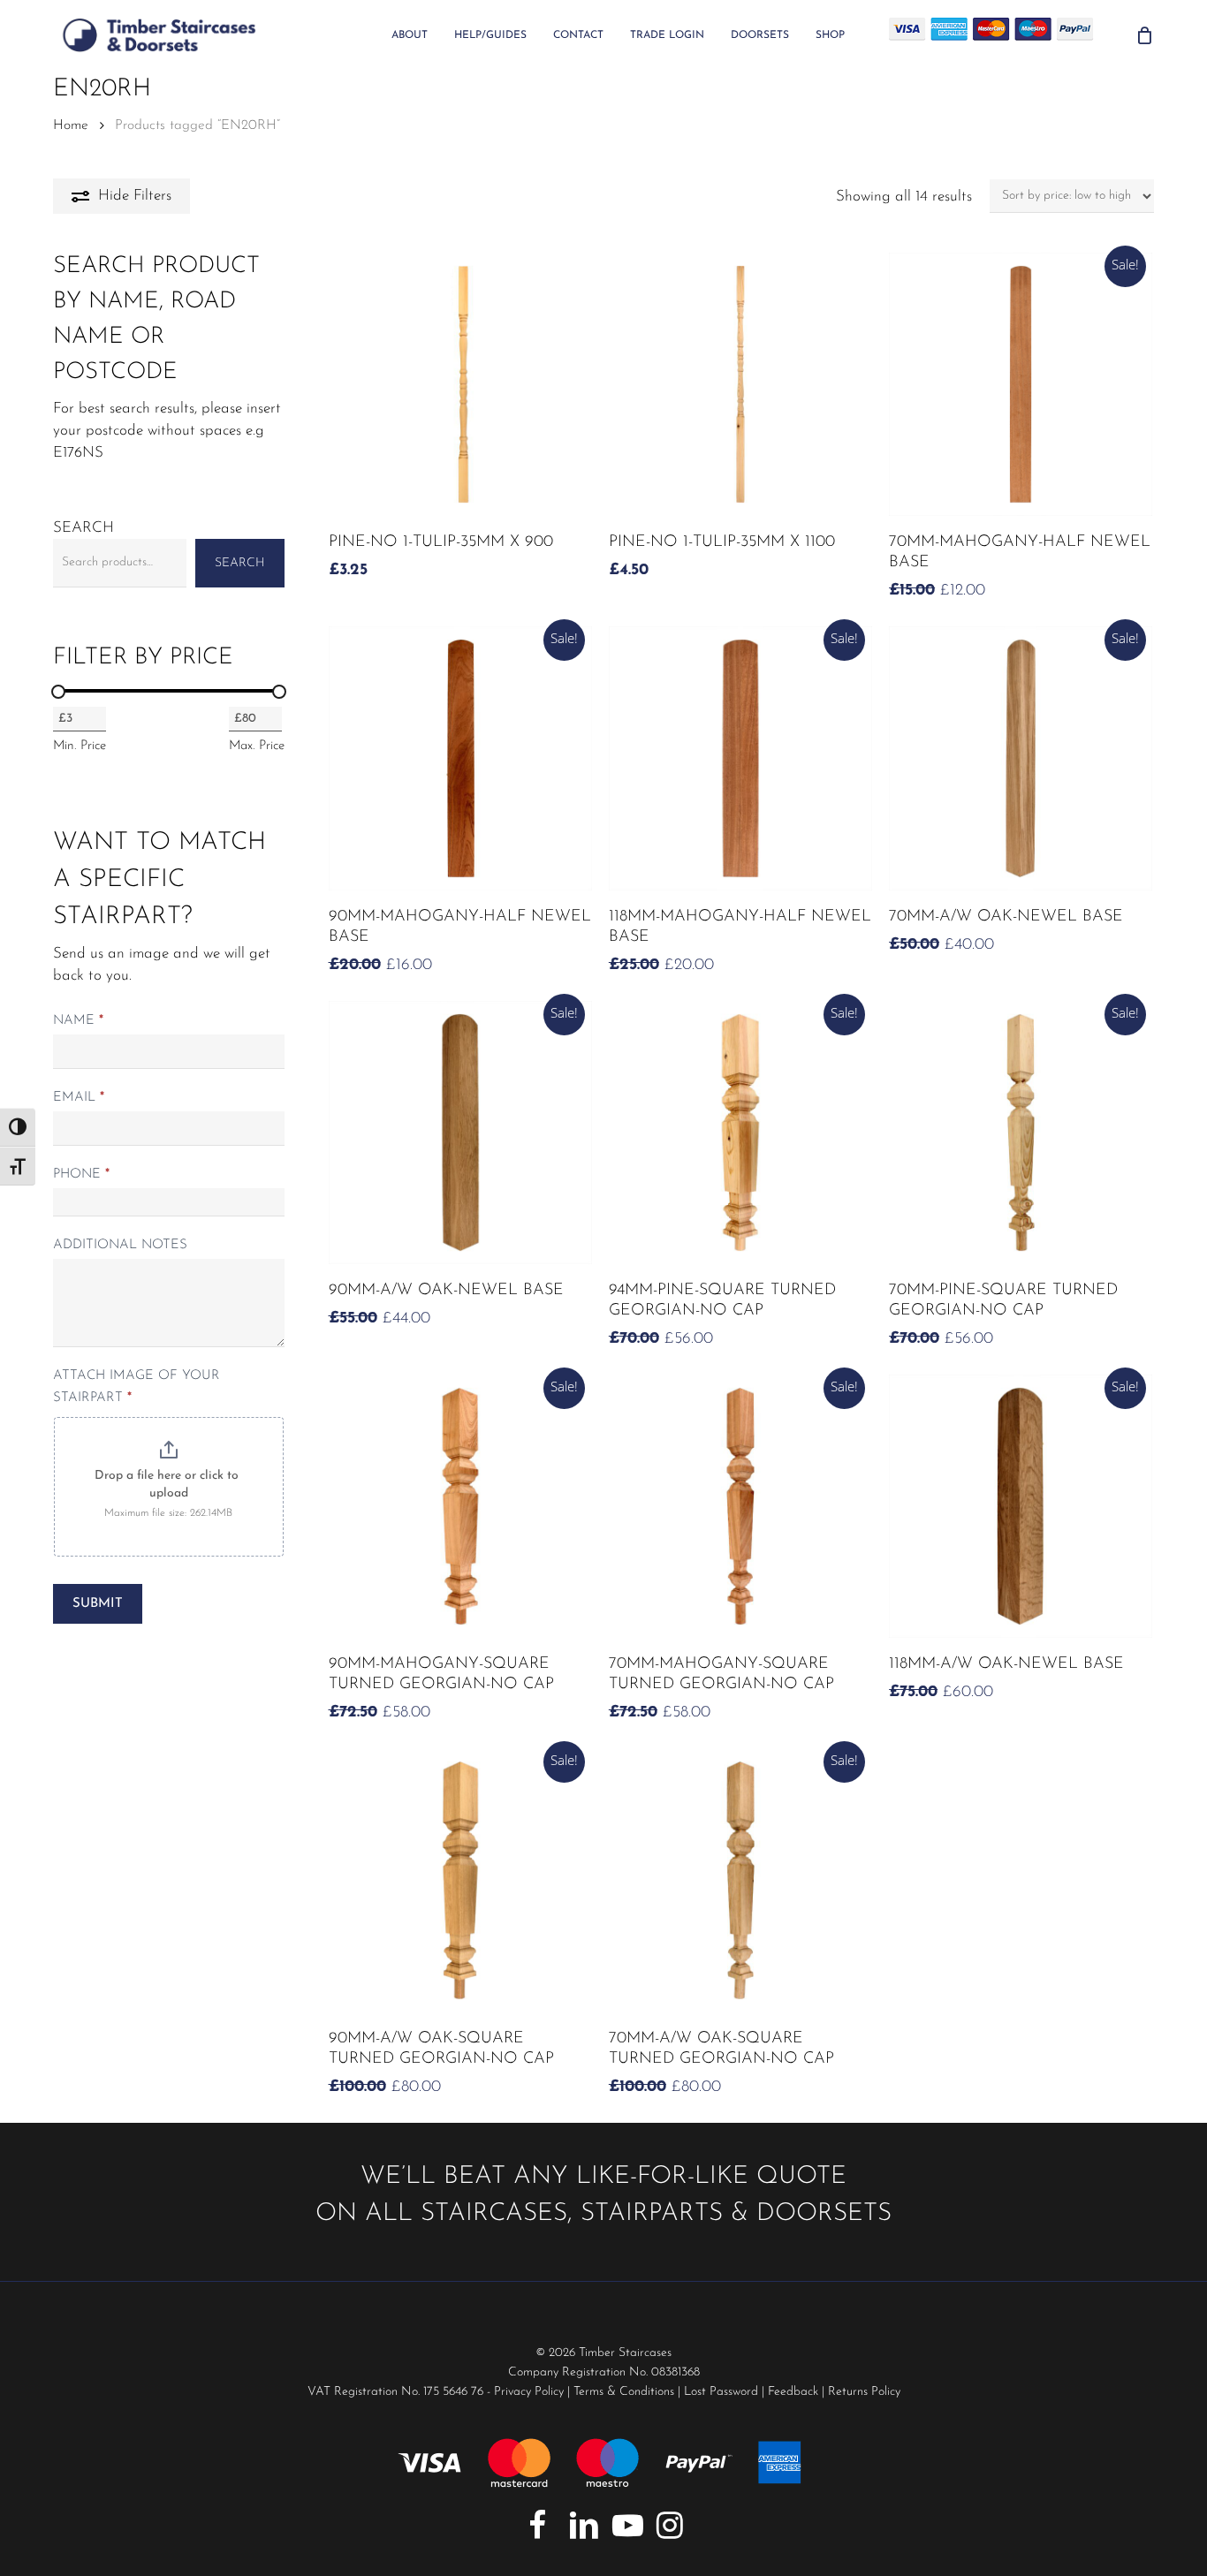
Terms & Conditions (624, 2392)
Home (71, 125)
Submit (98, 1604)
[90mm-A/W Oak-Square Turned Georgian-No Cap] (460, 1880)
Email (79, 1098)
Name (78, 1021)
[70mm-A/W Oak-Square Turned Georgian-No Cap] (740, 1880)
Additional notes (120, 1245)
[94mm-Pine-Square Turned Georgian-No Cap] (740, 1133)
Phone (81, 1174)
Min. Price (80, 746)
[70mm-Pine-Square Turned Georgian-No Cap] (1021, 1133)
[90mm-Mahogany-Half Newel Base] (460, 758)
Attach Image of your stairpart (137, 1387)
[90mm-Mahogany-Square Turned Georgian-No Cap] (460, 1506)
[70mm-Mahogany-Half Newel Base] (1021, 384)
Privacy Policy (529, 2392)
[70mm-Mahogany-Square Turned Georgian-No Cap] (740, 1506)
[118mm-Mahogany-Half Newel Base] (740, 758)
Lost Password (721, 2392)
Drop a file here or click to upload (168, 1485)
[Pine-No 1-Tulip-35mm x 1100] (740, 384)
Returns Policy (864, 2392)
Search (84, 528)
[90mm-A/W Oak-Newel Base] (460, 1133)
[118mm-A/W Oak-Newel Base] (1021, 1506)
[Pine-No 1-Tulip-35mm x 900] (460, 384)
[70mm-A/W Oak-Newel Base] (1021, 758)
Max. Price (257, 746)
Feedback (793, 2392)
